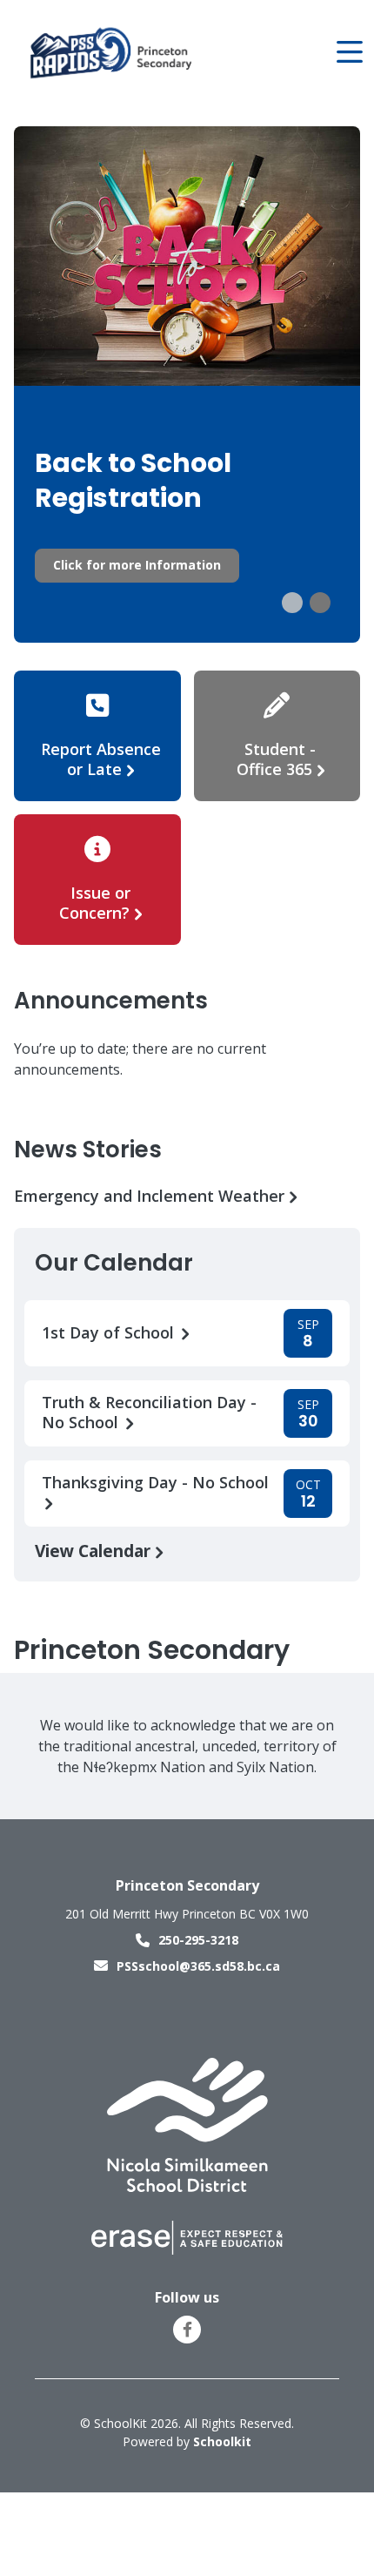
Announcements (111, 1001)
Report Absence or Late (101, 759)
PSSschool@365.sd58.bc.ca (198, 1966)
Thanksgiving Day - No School (155, 1483)
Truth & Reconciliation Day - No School (149, 1413)
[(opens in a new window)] (187, 2124)
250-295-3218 (198, 1940)
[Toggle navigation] (348, 52)
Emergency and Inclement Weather (151, 1196)
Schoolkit (222, 2441)
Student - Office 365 (277, 759)
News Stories (88, 1150)
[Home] (112, 53)
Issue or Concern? (95, 903)
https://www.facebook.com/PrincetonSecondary (187, 2330)
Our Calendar (114, 1263)
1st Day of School (110, 1333)
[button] (292, 603)
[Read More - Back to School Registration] (187, 385)
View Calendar (95, 1551)
